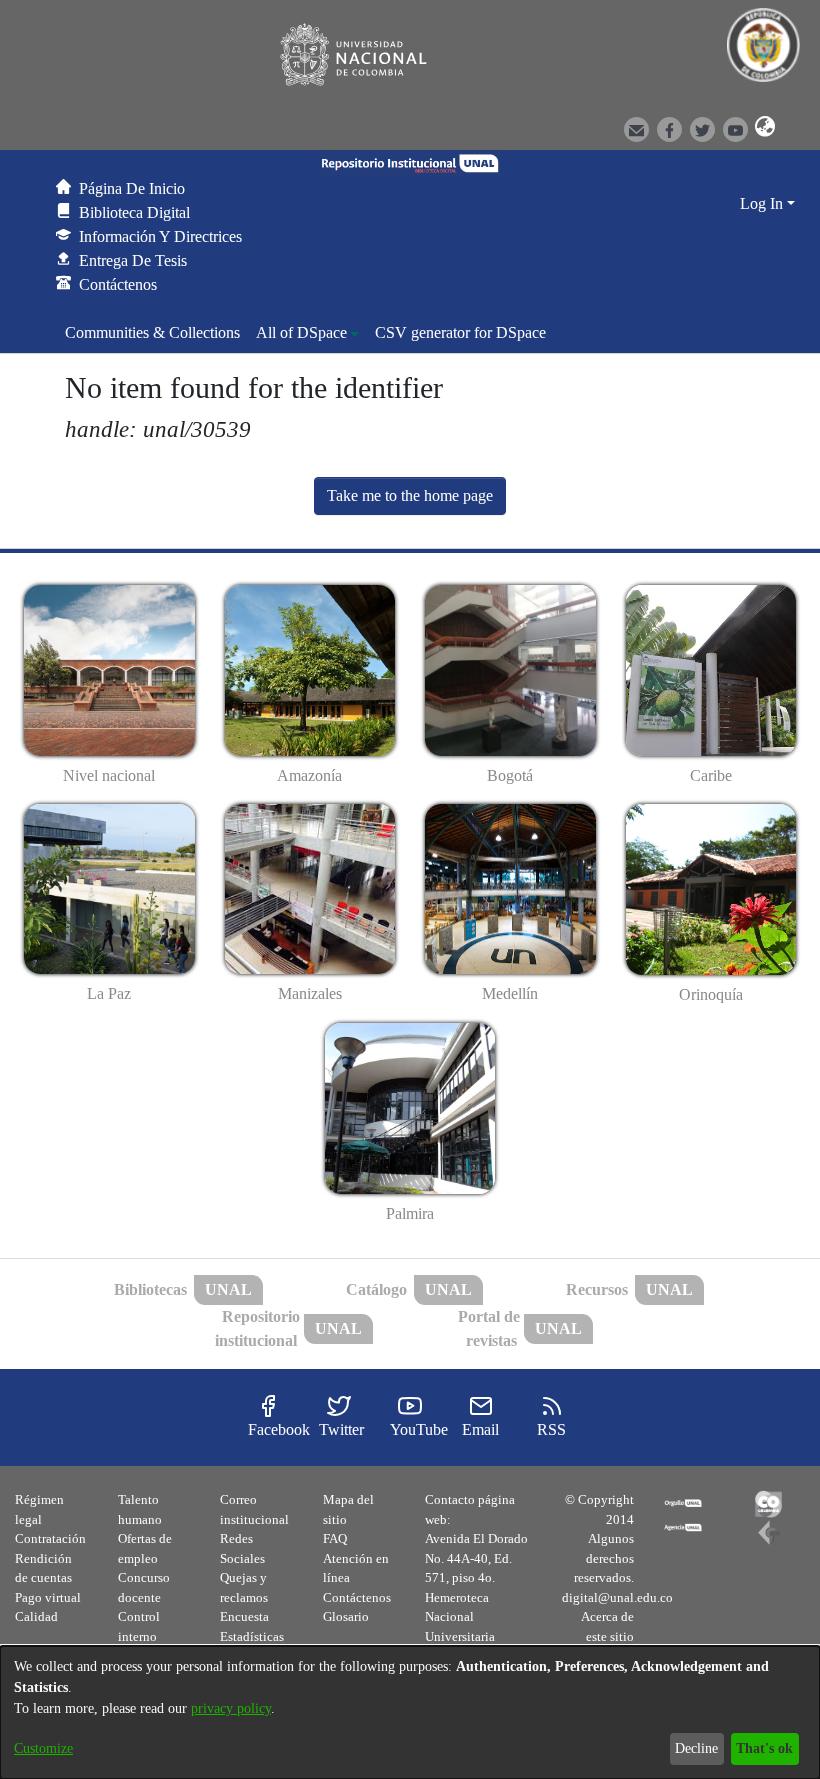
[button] (762, 128)
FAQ (335, 1538)
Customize (43, 1748)
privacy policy (231, 1708)
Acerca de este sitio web (607, 1636)
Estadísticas (252, 1636)
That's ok (764, 1748)
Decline (696, 1748)
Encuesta (244, 1616)
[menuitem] (307, 333)
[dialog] (410, 1712)
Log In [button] (763, 203)
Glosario (346, 1616)
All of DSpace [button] (301, 332)
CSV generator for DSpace (460, 332)
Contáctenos (357, 1597)
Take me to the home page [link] (410, 495)
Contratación (50, 1538)
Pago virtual (48, 1597)
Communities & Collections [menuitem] (152, 332)
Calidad (36, 1616)
